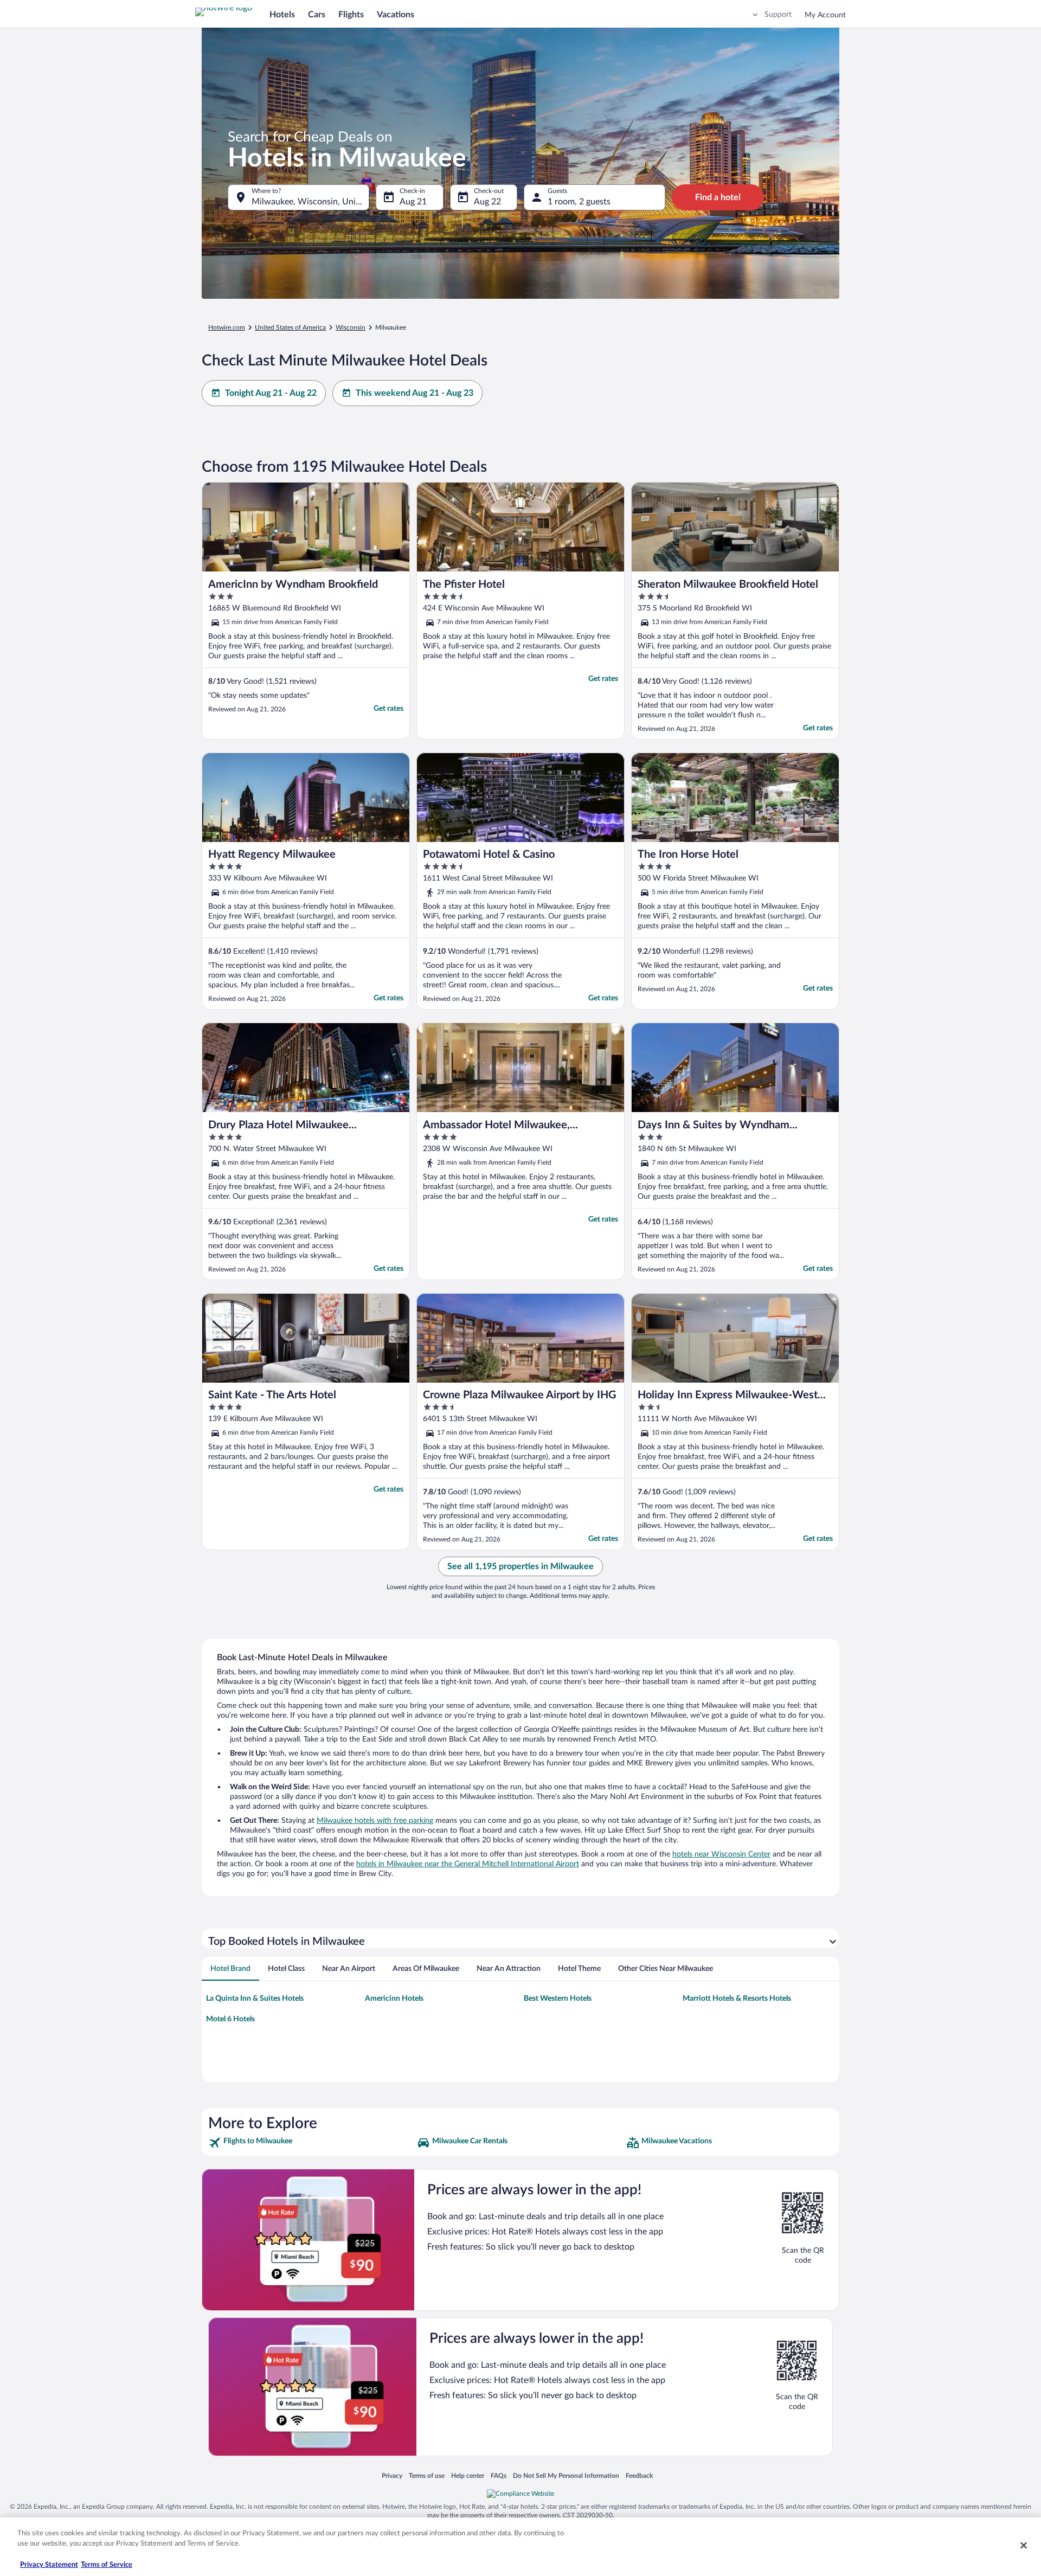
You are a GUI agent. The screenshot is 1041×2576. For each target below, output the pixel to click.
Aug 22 (487, 202)
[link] (311, 2143)
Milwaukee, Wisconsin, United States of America (310, 202)
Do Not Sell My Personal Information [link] (566, 2475)
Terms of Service (107, 2565)
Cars (317, 15)
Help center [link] (468, 2475)
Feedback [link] (639, 2475)
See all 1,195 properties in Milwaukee (520, 1566)
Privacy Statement (49, 2565)
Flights (351, 15)
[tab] (230, 1969)
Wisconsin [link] (351, 327)
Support (778, 15)
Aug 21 (413, 202)
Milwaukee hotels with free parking (375, 1821)
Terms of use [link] (427, 2475)
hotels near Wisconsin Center (721, 1854)
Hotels (282, 15)
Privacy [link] (392, 2475)
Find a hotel (718, 197)
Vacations (396, 15)
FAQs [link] (499, 2475)
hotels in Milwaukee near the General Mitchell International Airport (468, 1864)
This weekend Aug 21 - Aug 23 (415, 393)
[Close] (1024, 2545)
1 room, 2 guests (579, 202)
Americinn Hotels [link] (394, 1999)
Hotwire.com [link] (227, 327)
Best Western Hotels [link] (558, 1999)
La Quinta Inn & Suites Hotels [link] (255, 1999)
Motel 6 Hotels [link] (230, 2019)
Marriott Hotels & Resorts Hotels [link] (737, 1999)
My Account (825, 15)
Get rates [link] (388, 709)
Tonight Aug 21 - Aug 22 (271, 393)
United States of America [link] (290, 327)
